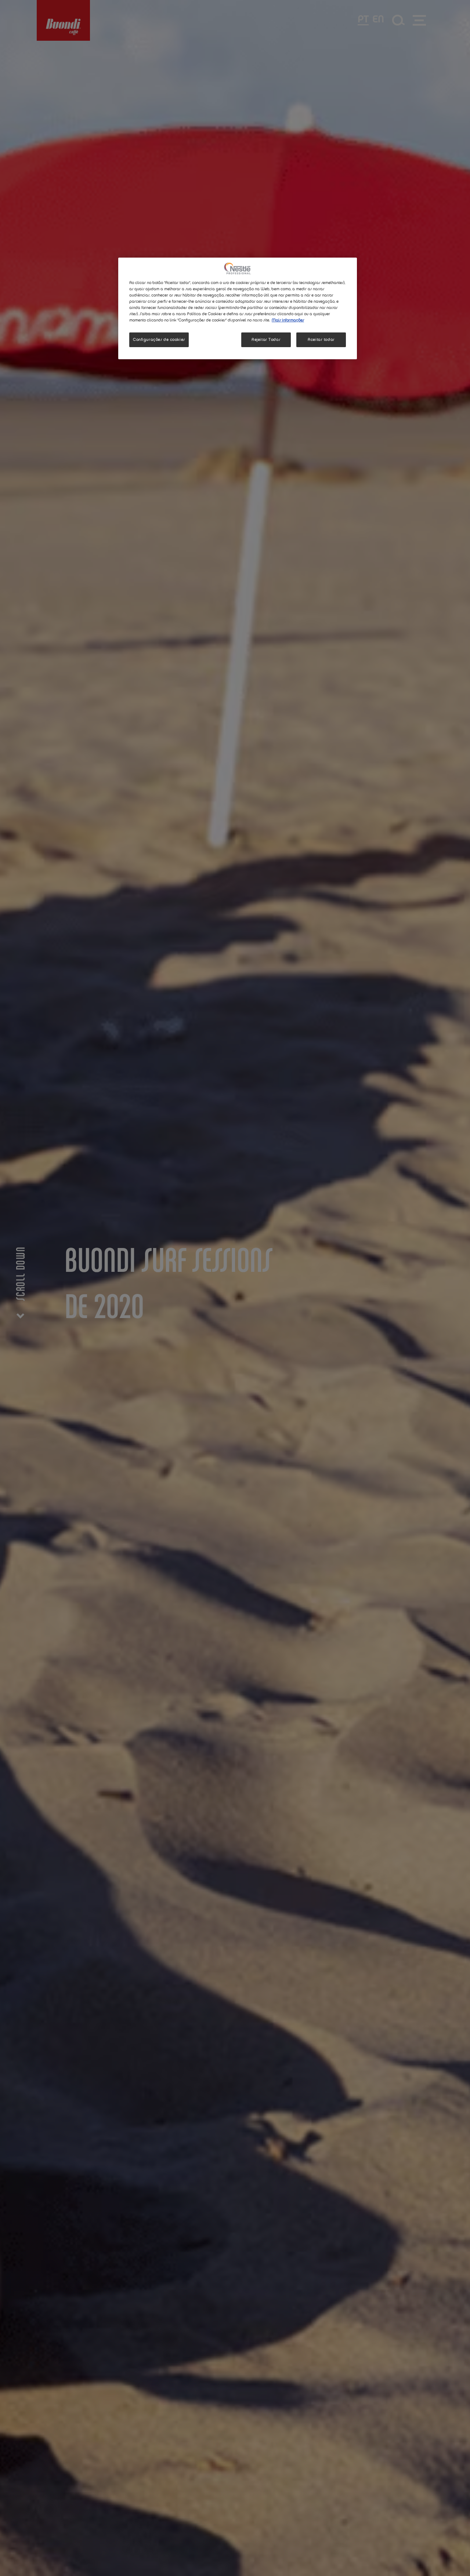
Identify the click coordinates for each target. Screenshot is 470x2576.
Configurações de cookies (159, 340)
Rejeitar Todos (266, 340)
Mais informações (288, 320)
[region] (238, 308)
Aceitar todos (321, 340)
